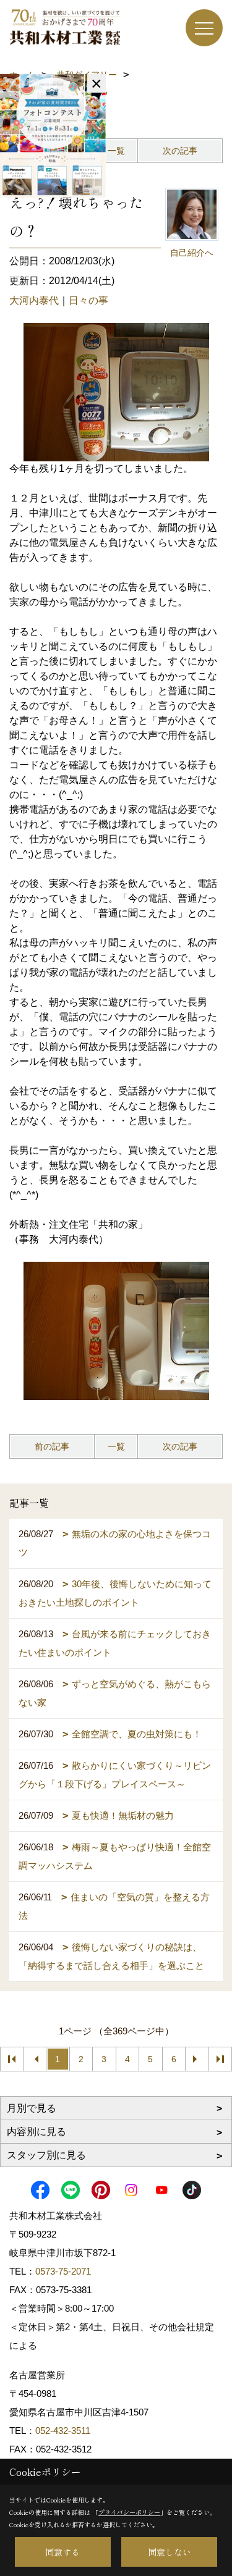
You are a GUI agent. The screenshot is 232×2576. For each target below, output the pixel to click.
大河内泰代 (34, 300)
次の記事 (180, 151)
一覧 (116, 151)
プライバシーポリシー (129, 2512)
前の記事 (52, 1446)
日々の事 (88, 300)
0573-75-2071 (63, 2271)
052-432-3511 (64, 2431)
